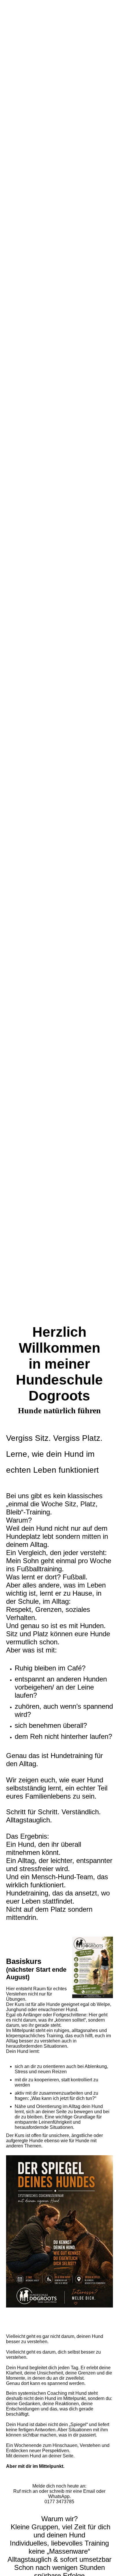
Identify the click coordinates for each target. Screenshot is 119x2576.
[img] (59, 644)
